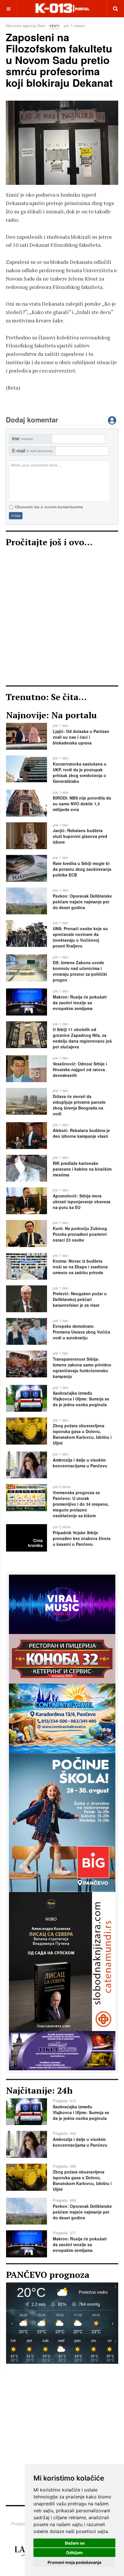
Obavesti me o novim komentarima (49, 507)
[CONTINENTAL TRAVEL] (62, 1718)
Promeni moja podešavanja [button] (74, 2562)
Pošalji (16, 516)
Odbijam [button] (74, 2553)
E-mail (32, 451)
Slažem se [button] (75, 2543)
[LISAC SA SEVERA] (62, 1961)
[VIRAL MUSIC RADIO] (62, 1604)
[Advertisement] (62, 618)
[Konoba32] (62, 1658)
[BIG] (62, 1822)
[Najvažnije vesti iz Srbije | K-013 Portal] (62, 9)
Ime (22, 439)
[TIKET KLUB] (62, 2050)
